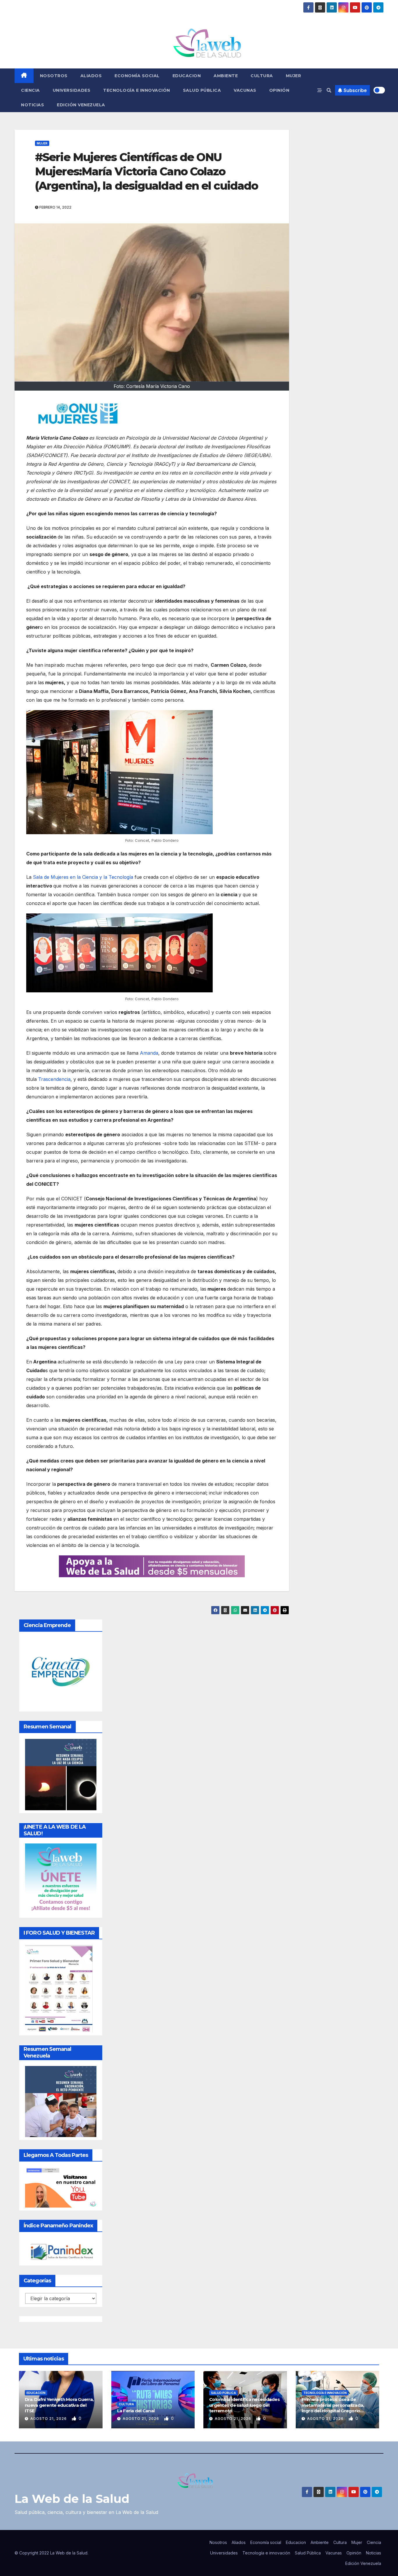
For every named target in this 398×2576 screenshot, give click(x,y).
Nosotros (54, 76)
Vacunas (245, 90)
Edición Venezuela (81, 105)
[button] (329, 90)
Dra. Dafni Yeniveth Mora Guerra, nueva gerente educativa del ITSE (59, 2405)
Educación (36, 2393)
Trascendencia (54, 1079)
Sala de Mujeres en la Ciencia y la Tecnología (83, 877)
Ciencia (30, 90)
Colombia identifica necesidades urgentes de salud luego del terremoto (244, 2405)
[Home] (24, 76)
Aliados (91, 76)
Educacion (187, 76)
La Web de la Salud (72, 2499)
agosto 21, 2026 (49, 2419)
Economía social (137, 76)
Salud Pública (202, 90)
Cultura (262, 76)
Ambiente (226, 76)
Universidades (72, 90)
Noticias (32, 105)
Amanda (149, 1053)
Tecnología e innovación (137, 90)
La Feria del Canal (136, 2411)
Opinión (279, 90)
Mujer (294, 76)
